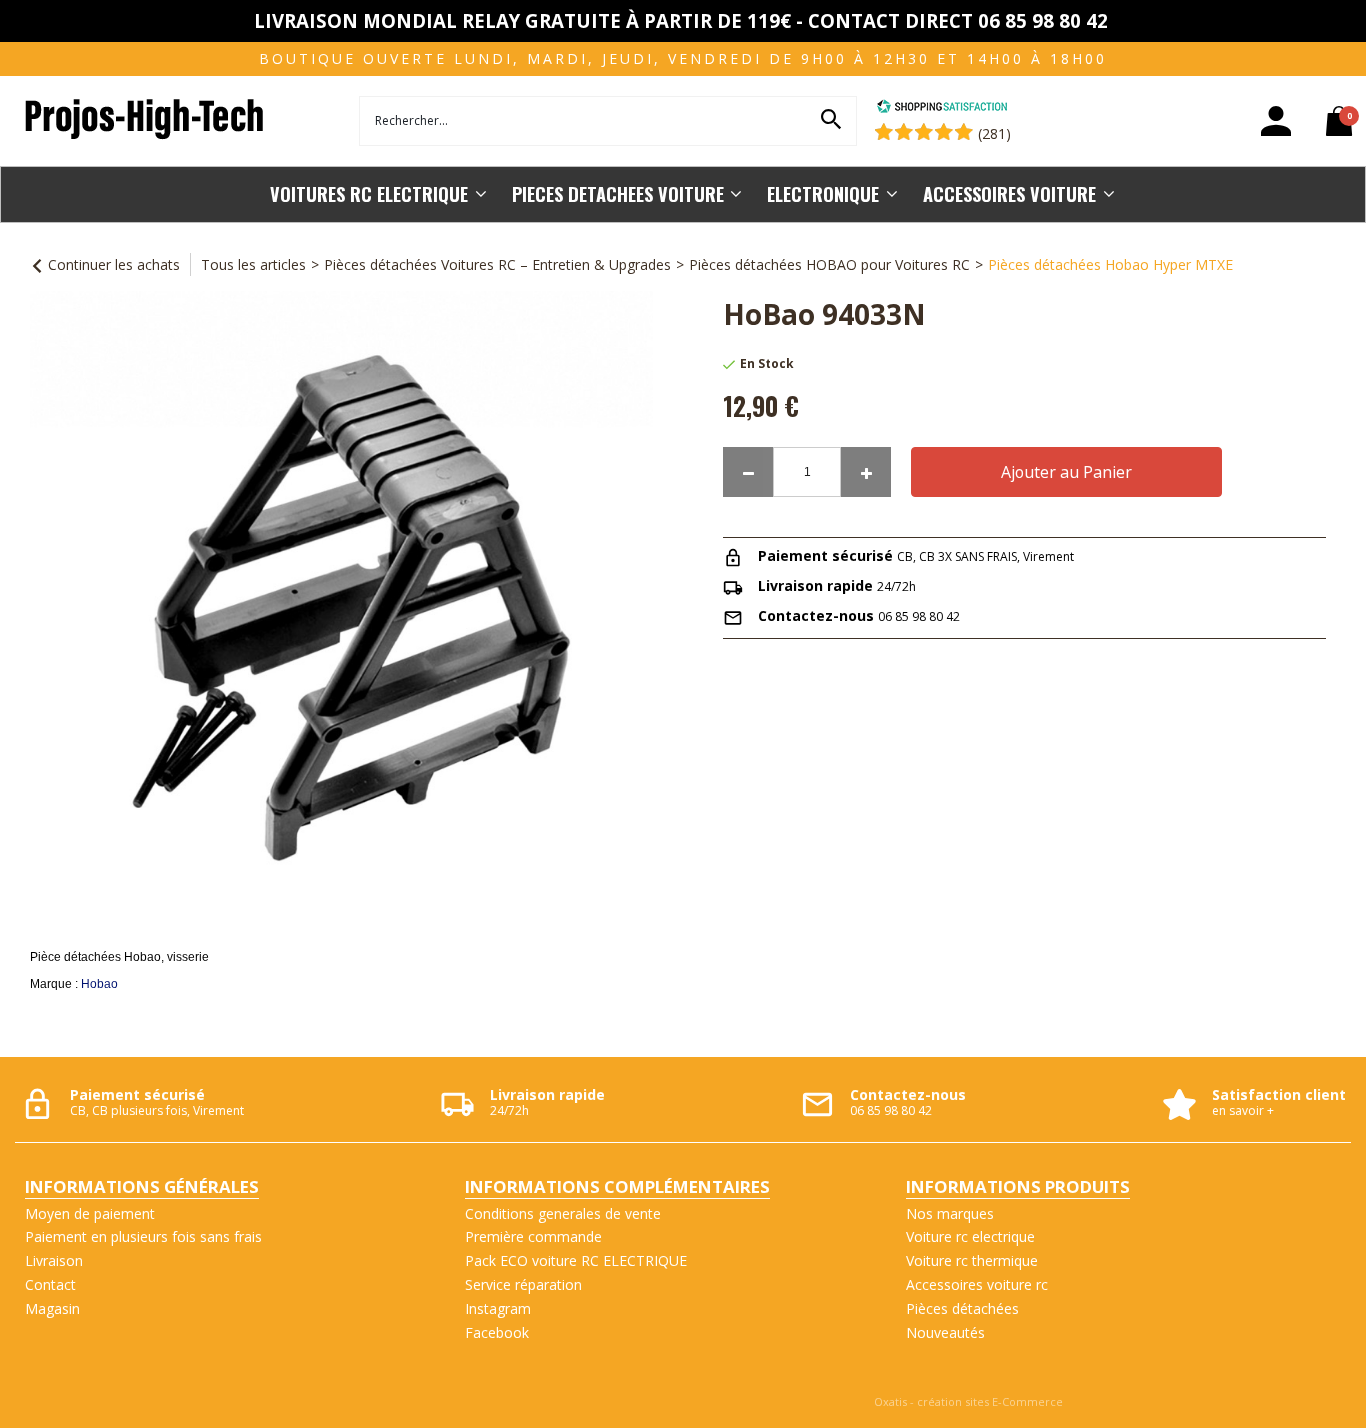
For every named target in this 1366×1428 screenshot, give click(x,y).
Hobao (99, 984)
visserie (188, 957)
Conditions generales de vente (563, 1213)
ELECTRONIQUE (823, 193)
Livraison (54, 1260)
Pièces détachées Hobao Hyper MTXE (1110, 264)
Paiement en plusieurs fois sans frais (143, 1236)
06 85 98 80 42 (919, 616)
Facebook (497, 1332)
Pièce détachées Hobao (95, 957)
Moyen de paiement (90, 1213)
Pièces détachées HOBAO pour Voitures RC (829, 264)
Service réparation (523, 1284)
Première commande (533, 1236)
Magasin (52, 1308)
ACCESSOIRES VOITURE (1009, 193)
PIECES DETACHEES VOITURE (618, 193)
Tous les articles (253, 264)
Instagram (498, 1308)
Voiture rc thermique (972, 1260)
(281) (994, 133)
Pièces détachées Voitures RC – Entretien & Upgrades (497, 264)
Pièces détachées (962, 1308)
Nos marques (950, 1213)
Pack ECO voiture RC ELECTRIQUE (576, 1260)
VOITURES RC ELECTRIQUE (369, 193)
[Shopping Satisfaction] (942, 108)
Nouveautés (945, 1332)
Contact (50, 1284)
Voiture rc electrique (970, 1236)
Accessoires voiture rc (977, 1284)
